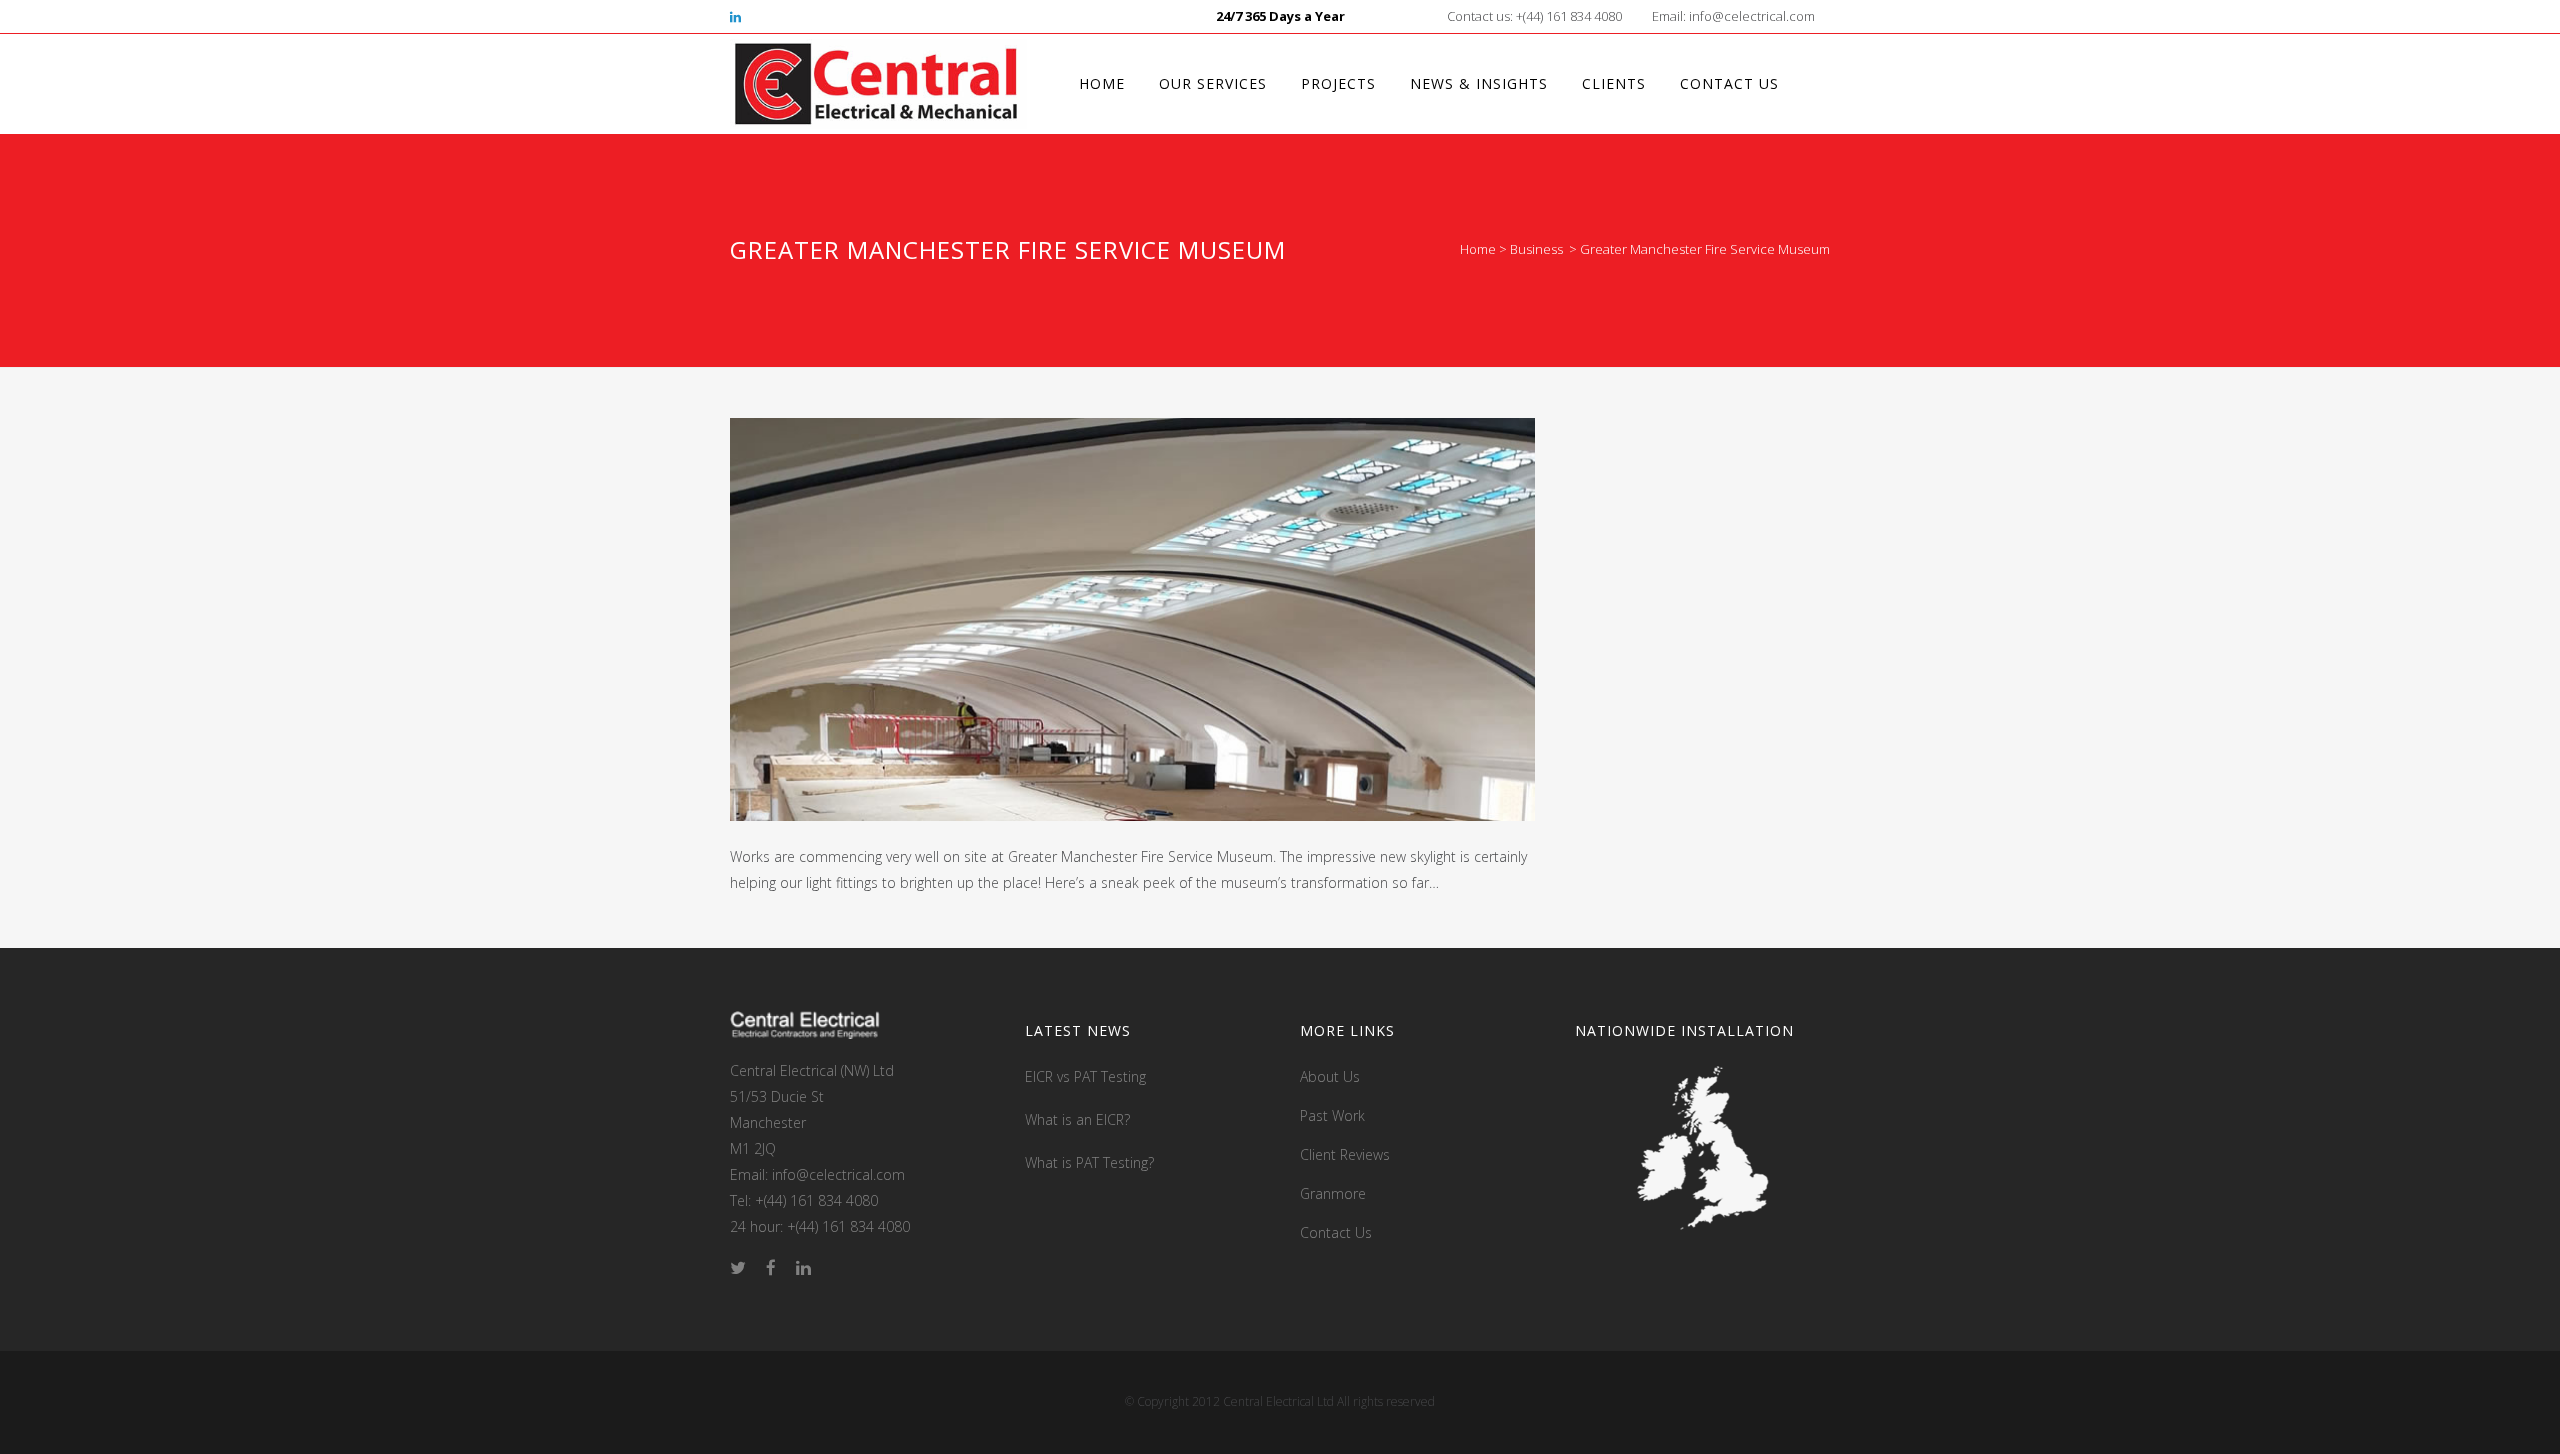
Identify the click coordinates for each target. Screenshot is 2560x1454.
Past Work (1332, 1115)
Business (1536, 249)
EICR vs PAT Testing (1085, 1076)
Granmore (1333, 1193)
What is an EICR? (1077, 1119)
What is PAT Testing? (1089, 1162)
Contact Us (1336, 1232)
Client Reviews (1345, 1154)
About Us (1330, 1076)
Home (1478, 249)
